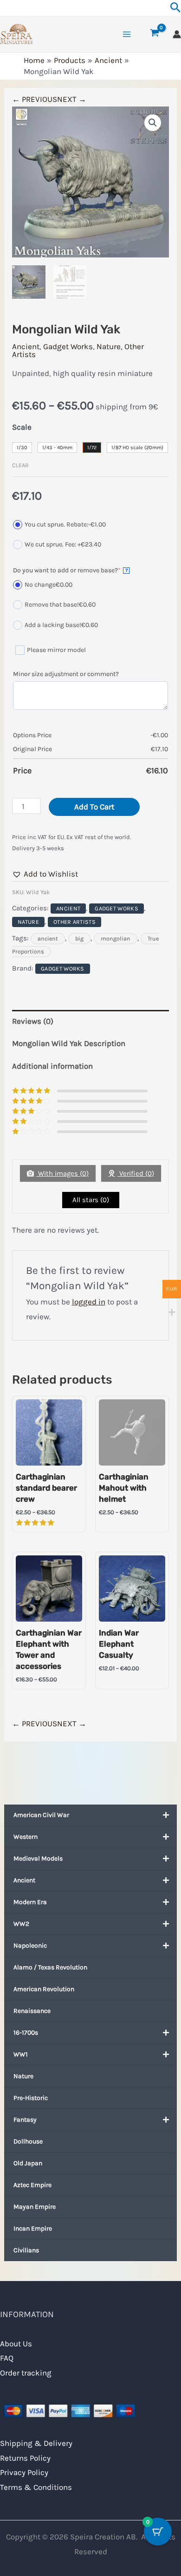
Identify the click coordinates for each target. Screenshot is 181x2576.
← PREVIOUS (35, 99)
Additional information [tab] (52, 1066)
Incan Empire (33, 2228)
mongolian (116, 939)
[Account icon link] (177, 34)
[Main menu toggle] (127, 34)
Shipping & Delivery (36, 2443)
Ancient (24, 1880)
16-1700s (26, 2033)
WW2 (21, 1924)
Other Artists (74, 922)
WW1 (21, 2054)
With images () (62, 1173)
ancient (48, 939)
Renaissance (32, 2011)
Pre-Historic (31, 2098)
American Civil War (41, 1815)
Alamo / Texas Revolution (50, 1967)
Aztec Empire (32, 2185)
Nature (23, 2076)
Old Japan (28, 2163)
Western (26, 1837)
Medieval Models (38, 1858)
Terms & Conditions (36, 2487)
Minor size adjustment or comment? (66, 674)
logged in (89, 1302)
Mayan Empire (35, 2207)
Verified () (136, 1173)
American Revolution (44, 1989)
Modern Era (30, 1902)
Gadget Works (68, 346)
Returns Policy (25, 2458)
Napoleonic (30, 1946)
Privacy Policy (24, 2472)
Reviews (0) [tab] (33, 1021)
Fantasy (25, 2120)
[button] (153, 123)
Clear (20, 465)
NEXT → (72, 99)
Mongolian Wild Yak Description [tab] (69, 1043)
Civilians (26, 2250)
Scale (22, 427)
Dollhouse (28, 2141)
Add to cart (94, 807)
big (79, 939)
